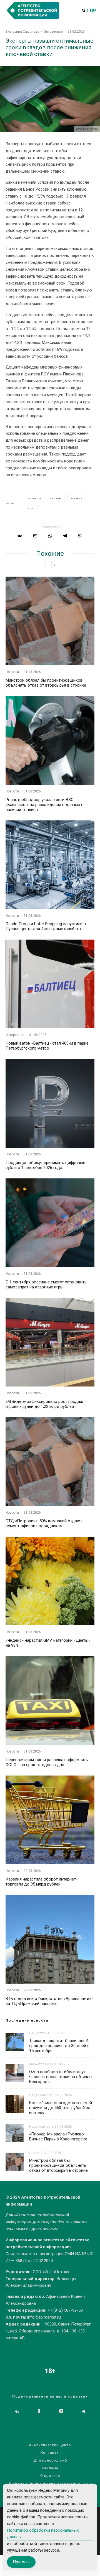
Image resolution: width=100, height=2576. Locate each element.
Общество (37, 2033)
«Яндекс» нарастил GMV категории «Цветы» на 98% (48, 1643)
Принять (21, 2562)
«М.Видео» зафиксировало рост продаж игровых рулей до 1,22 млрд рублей (44, 1404)
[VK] (17, 2411)
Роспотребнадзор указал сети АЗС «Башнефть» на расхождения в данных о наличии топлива (45, 805)
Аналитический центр (50, 2445)
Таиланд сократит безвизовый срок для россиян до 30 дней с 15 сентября (59, 2046)
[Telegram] (83, 2411)
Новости (12, 672)
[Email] (35, 536)
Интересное (53, 32)
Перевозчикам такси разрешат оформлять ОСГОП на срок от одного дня (47, 1762)
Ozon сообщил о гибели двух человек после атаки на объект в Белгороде (61, 2077)
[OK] (39, 2411)
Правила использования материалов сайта (50, 2483)
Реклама (50, 2468)
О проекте (50, 2476)
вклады (35, 499)
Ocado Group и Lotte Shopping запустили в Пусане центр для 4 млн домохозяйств (46, 926)
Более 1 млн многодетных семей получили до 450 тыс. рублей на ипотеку (61, 2108)
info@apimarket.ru (44, 2317)
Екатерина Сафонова (22, 32)
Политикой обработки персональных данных (43, 2534)
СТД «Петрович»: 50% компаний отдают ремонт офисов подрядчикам (44, 1523)
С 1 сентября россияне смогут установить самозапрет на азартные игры (46, 1285)
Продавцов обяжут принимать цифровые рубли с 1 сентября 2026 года (45, 1165)
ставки (77, 499)
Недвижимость (41, 2095)
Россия (57, 499)
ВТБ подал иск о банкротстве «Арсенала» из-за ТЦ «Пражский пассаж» (49, 2001)
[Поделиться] (20, 536)
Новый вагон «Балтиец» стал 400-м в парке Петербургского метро (47, 1046)
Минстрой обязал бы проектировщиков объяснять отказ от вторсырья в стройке (46, 683)
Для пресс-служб (50, 2460)
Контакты (50, 2453)
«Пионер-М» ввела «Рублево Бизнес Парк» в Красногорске (58, 2137)
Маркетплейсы (41, 2064)
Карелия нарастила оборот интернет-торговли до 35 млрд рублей (42, 1882)
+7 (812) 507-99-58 (65, 2310)
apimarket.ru (58, 2222)
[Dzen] (61, 2411)
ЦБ (32, 509)
